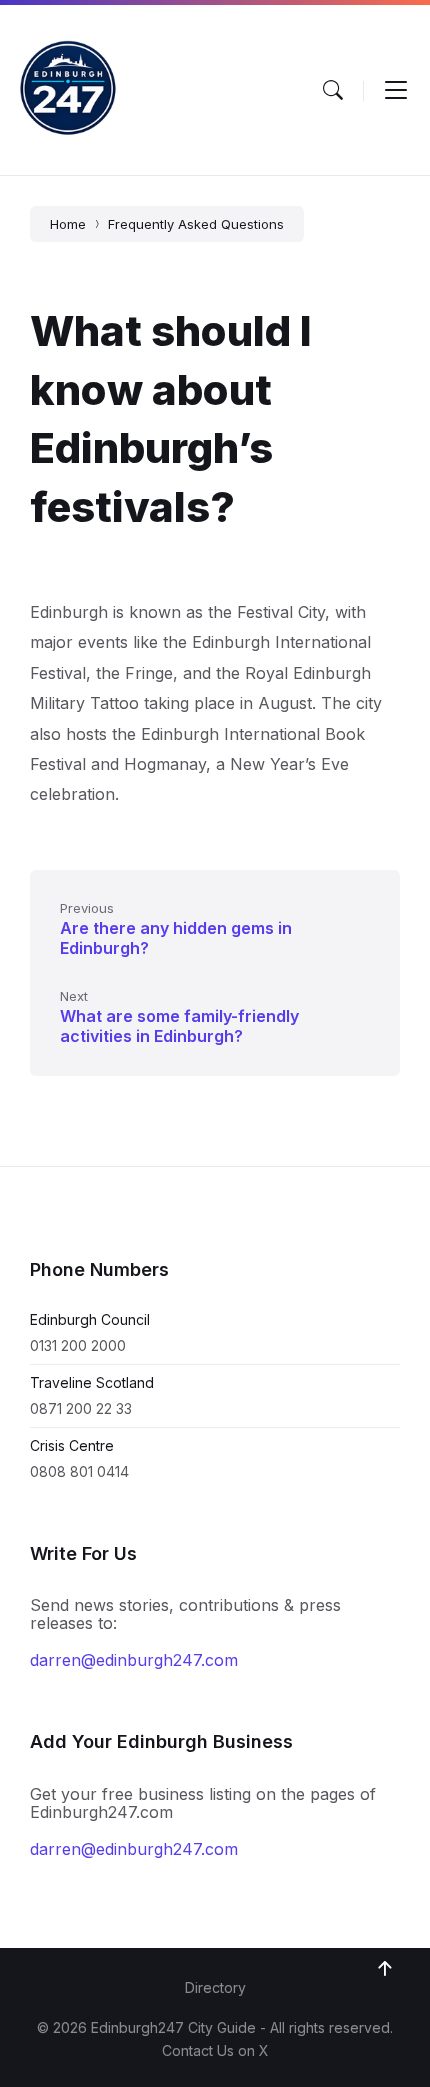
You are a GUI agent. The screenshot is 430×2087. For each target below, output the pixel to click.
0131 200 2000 (78, 1345)
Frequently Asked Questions (196, 224)
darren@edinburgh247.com (134, 1660)
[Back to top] (385, 1969)
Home (68, 224)
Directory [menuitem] (215, 1987)
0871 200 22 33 (81, 1408)
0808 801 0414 (79, 1471)
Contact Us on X (215, 2050)
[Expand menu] (396, 90)
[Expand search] (333, 90)
